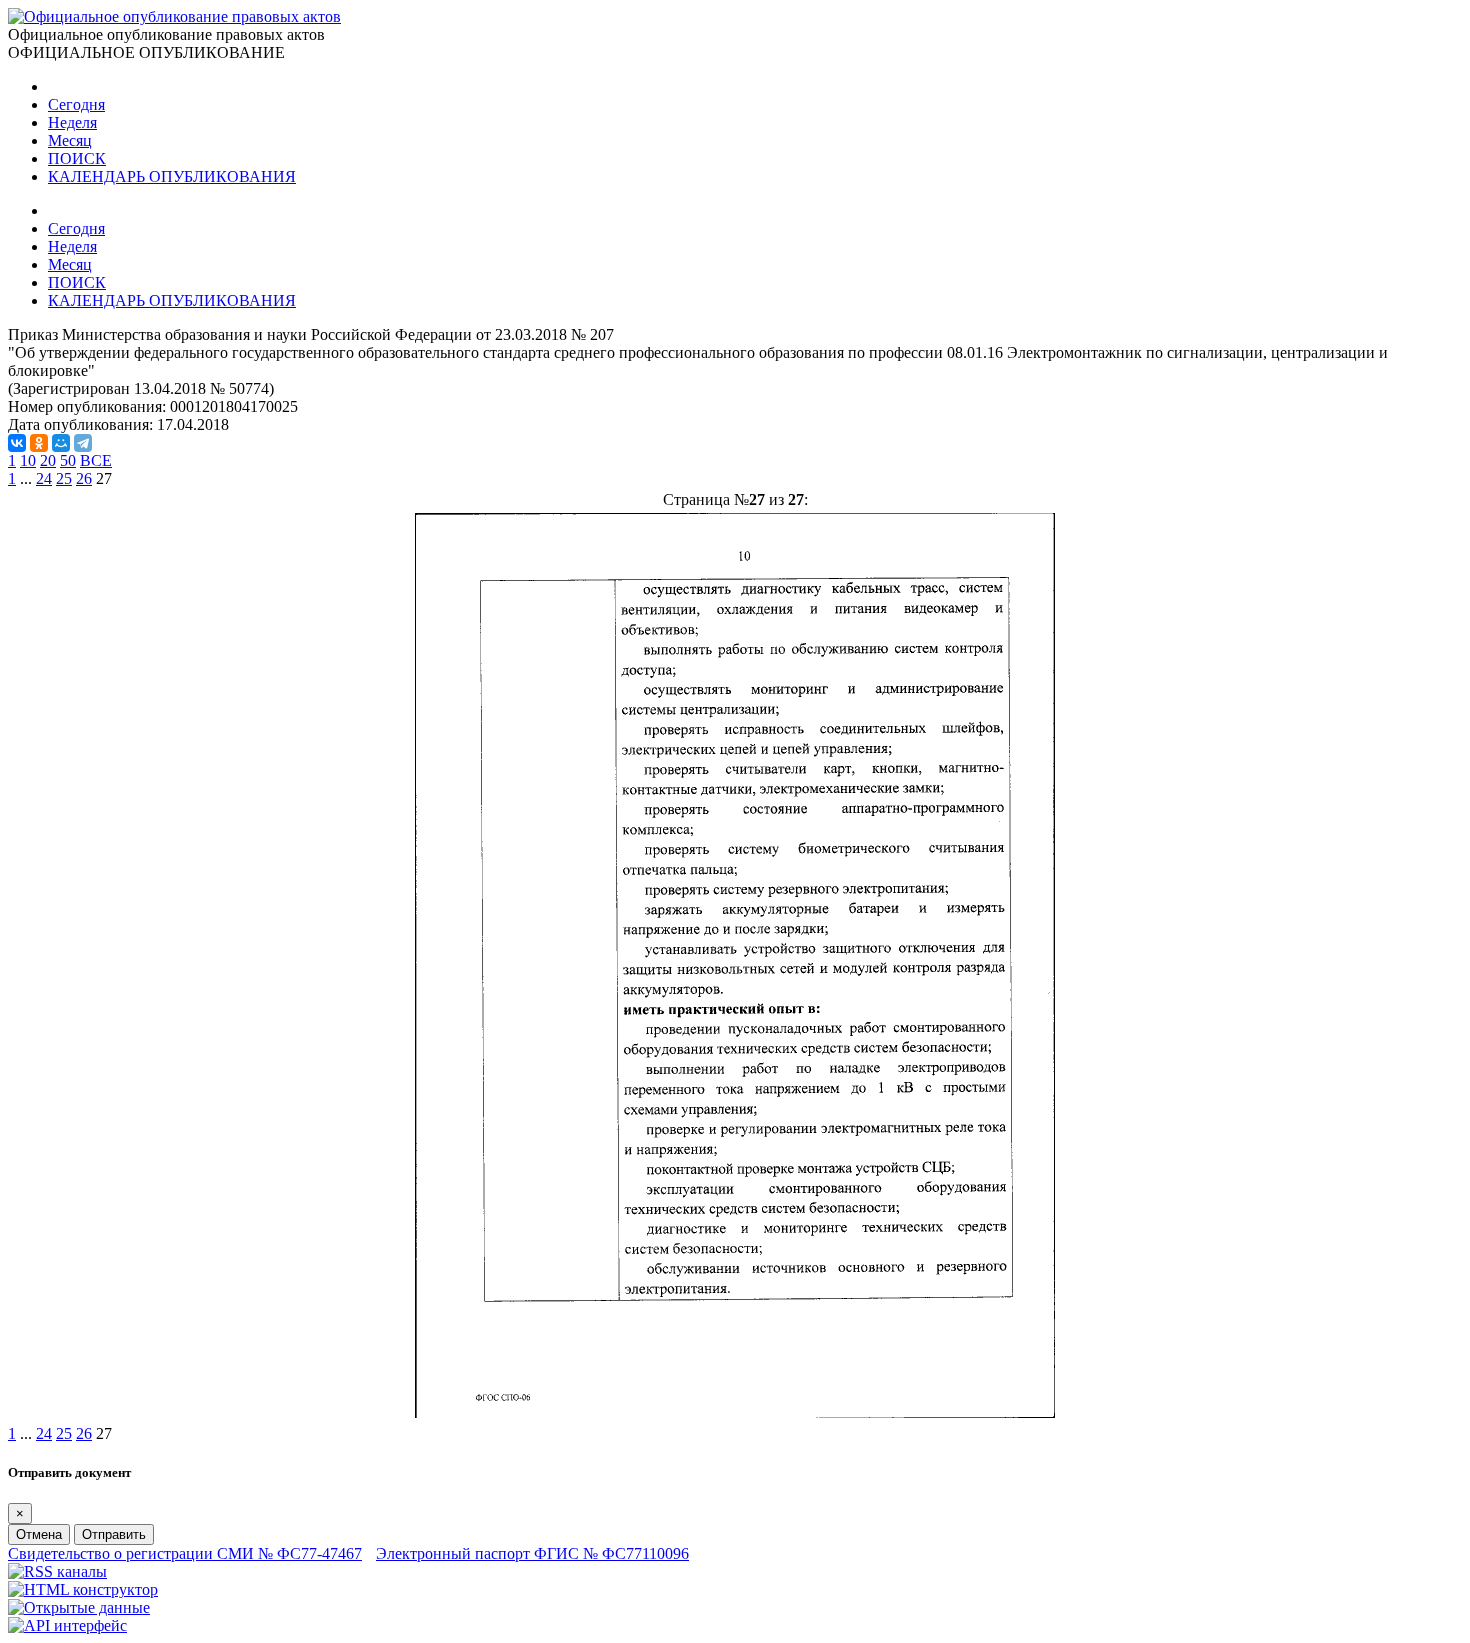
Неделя (72, 122)
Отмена (39, 1534)
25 (64, 478)
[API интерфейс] (67, 1625)
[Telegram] (83, 443)
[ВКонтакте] (17, 443)
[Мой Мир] (61, 443)
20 (48, 460)
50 (68, 460)
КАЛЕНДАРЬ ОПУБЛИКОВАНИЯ (172, 176)
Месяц (70, 140)
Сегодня (76, 104)
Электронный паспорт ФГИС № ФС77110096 (532, 1553)
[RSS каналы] (57, 1571)
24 (44, 478)
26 (84, 478)
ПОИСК (77, 158)
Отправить (114, 1534)
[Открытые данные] (79, 1607)
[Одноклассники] (39, 443)
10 (28, 460)
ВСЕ (96, 460)
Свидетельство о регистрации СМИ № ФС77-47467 (185, 1553)
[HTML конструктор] (83, 1589)
